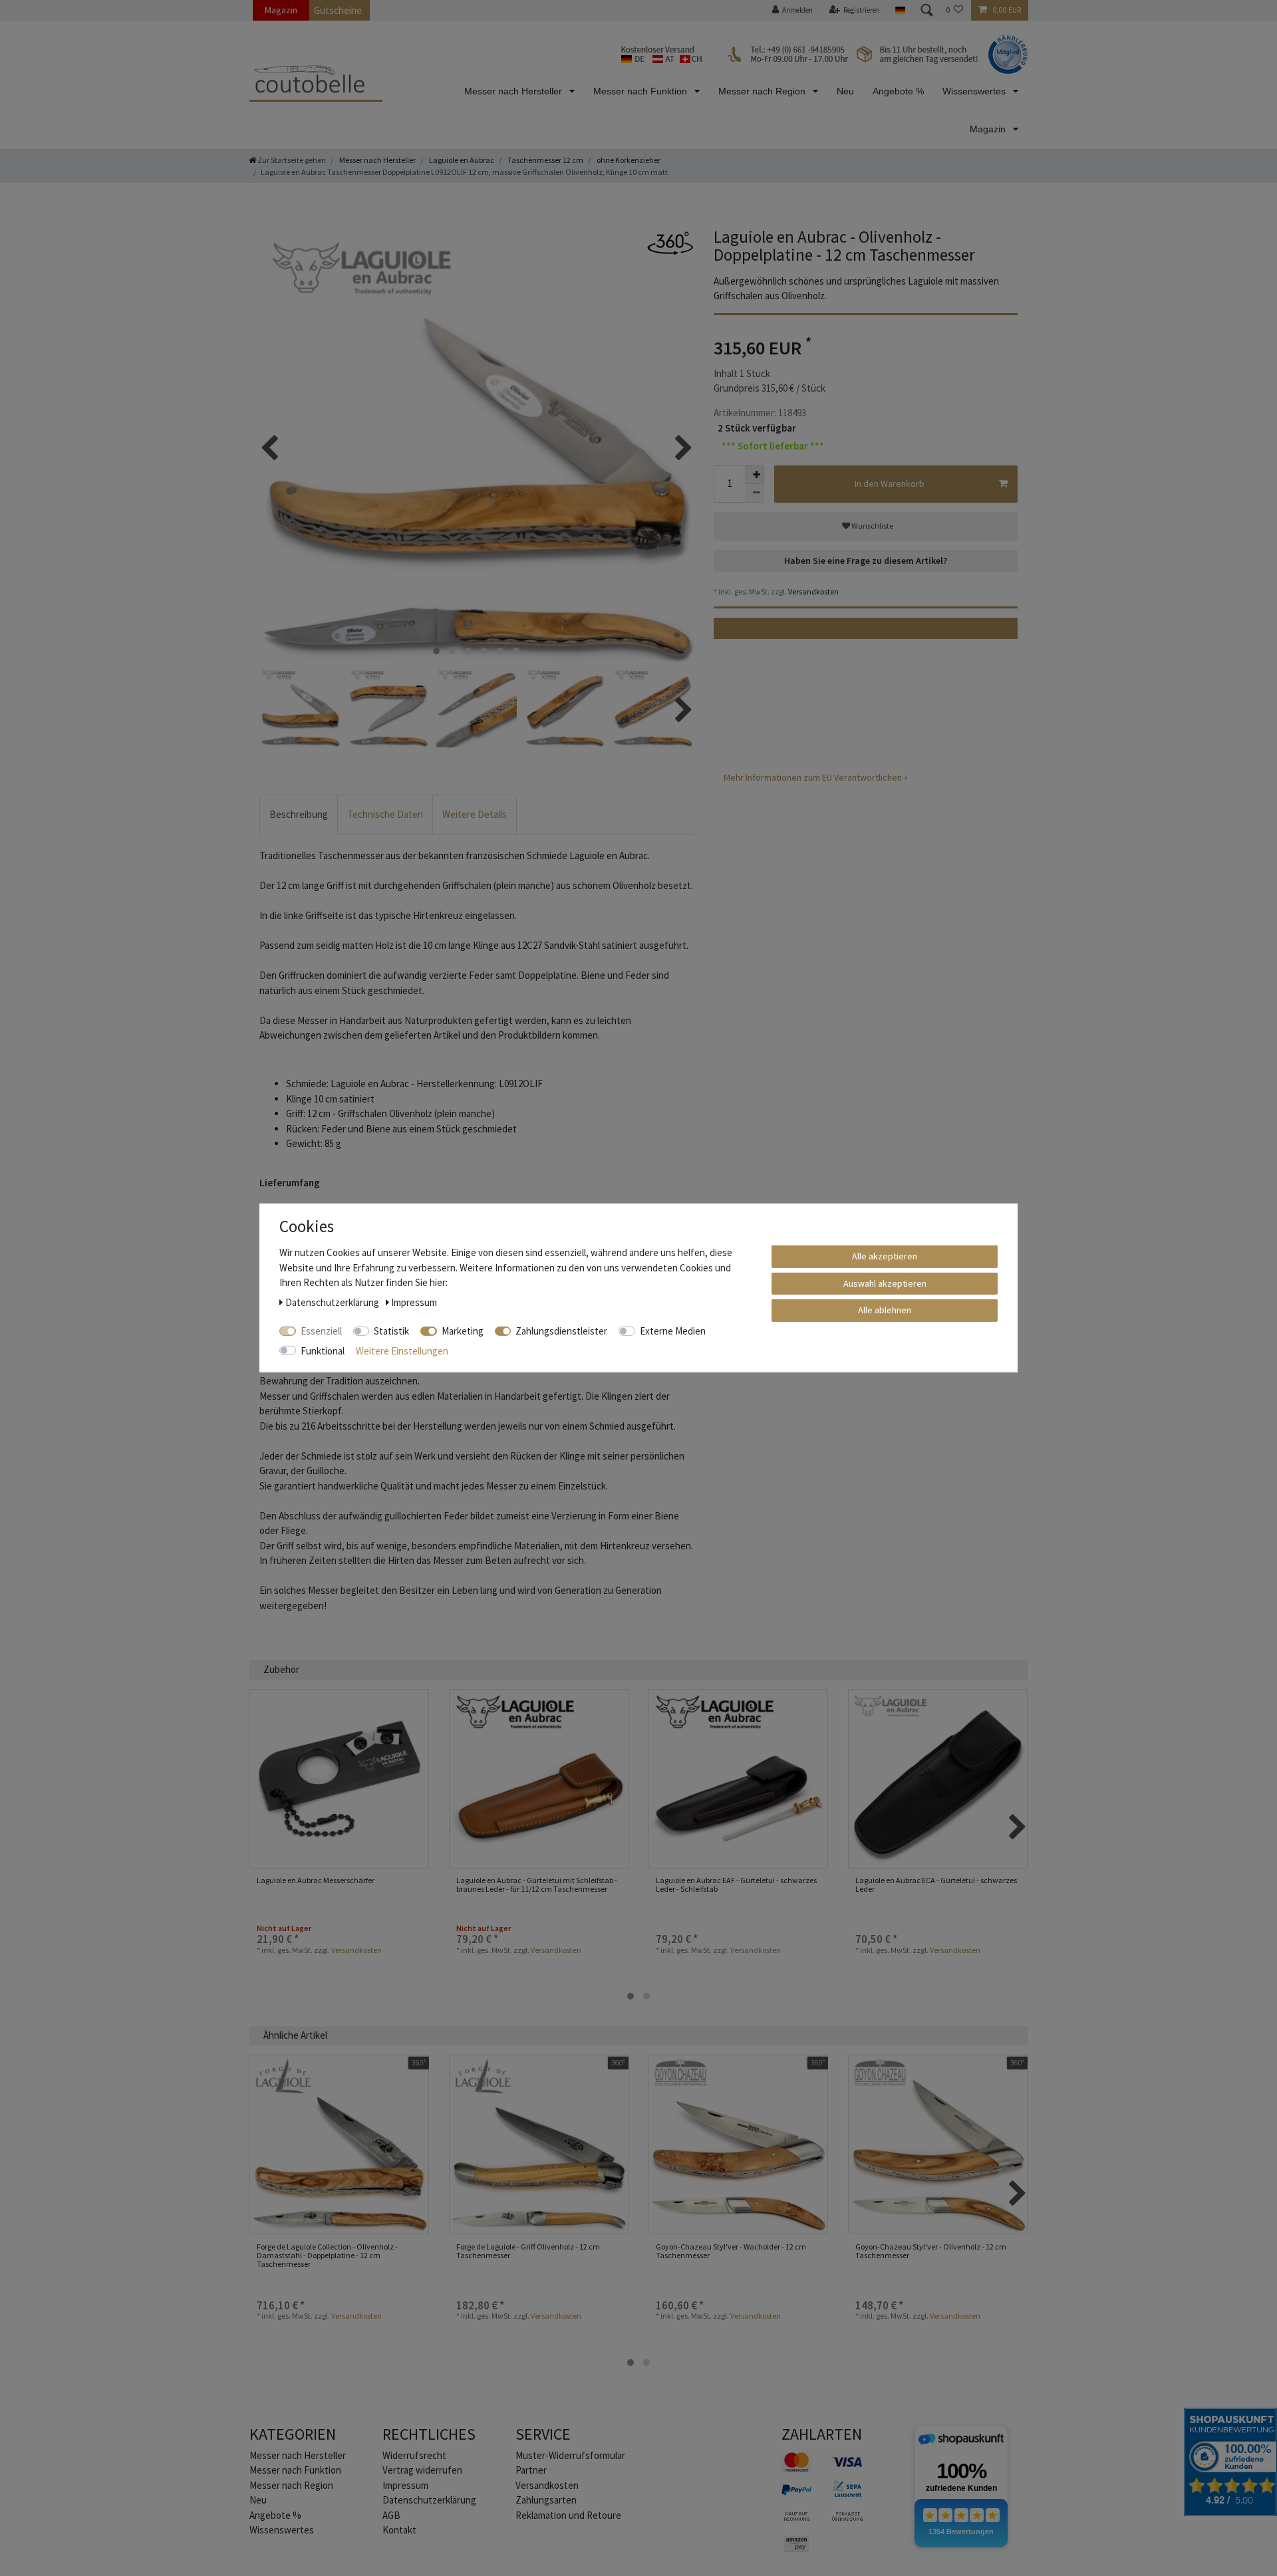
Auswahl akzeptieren (885, 1283)
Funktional (323, 1350)
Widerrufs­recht (414, 2455)
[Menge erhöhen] (755, 475)
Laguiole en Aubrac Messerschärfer (316, 1880)
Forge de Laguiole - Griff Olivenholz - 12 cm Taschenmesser (528, 2251)
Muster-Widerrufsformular (570, 2455)
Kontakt (399, 2530)
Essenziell (321, 1331)
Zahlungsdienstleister (561, 1331)
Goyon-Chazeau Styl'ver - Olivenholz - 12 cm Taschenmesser (931, 2251)
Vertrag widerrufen (422, 2470)
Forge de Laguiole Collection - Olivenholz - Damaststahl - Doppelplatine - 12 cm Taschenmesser (327, 2255)
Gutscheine (338, 10)
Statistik (391, 1331)
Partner (531, 2470)
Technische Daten (385, 814)
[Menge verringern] (755, 493)
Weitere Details (475, 814)
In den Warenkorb (890, 483)
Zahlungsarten (546, 2500)
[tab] (299, 815)
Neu (845, 91)
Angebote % (898, 91)
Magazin (281, 10)
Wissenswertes (975, 91)
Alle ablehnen (885, 1310)
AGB (391, 2515)
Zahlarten (822, 2434)
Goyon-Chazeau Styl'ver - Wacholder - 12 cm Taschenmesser (731, 2251)
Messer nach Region (763, 91)
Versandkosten (813, 591)
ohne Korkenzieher (628, 160)
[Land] (900, 10)
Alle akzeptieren (885, 1256)
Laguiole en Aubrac (461, 160)
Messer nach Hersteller (514, 91)
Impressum (405, 2485)
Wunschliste (872, 526)
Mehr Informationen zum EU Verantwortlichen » (816, 777)
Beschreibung (299, 814)
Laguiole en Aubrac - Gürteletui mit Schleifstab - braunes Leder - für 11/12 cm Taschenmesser (537, 1885)
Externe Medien (673, 1331)
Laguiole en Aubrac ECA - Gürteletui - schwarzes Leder (936, 1885)
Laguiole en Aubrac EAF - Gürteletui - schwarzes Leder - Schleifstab (736, 1885)
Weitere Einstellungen (402, 1350)
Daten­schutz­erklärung (429, 2500)
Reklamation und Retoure (568, 2515)
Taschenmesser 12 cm (545, 160)
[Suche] (926, 10)
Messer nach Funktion (641, 91)
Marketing (463, 1331)
